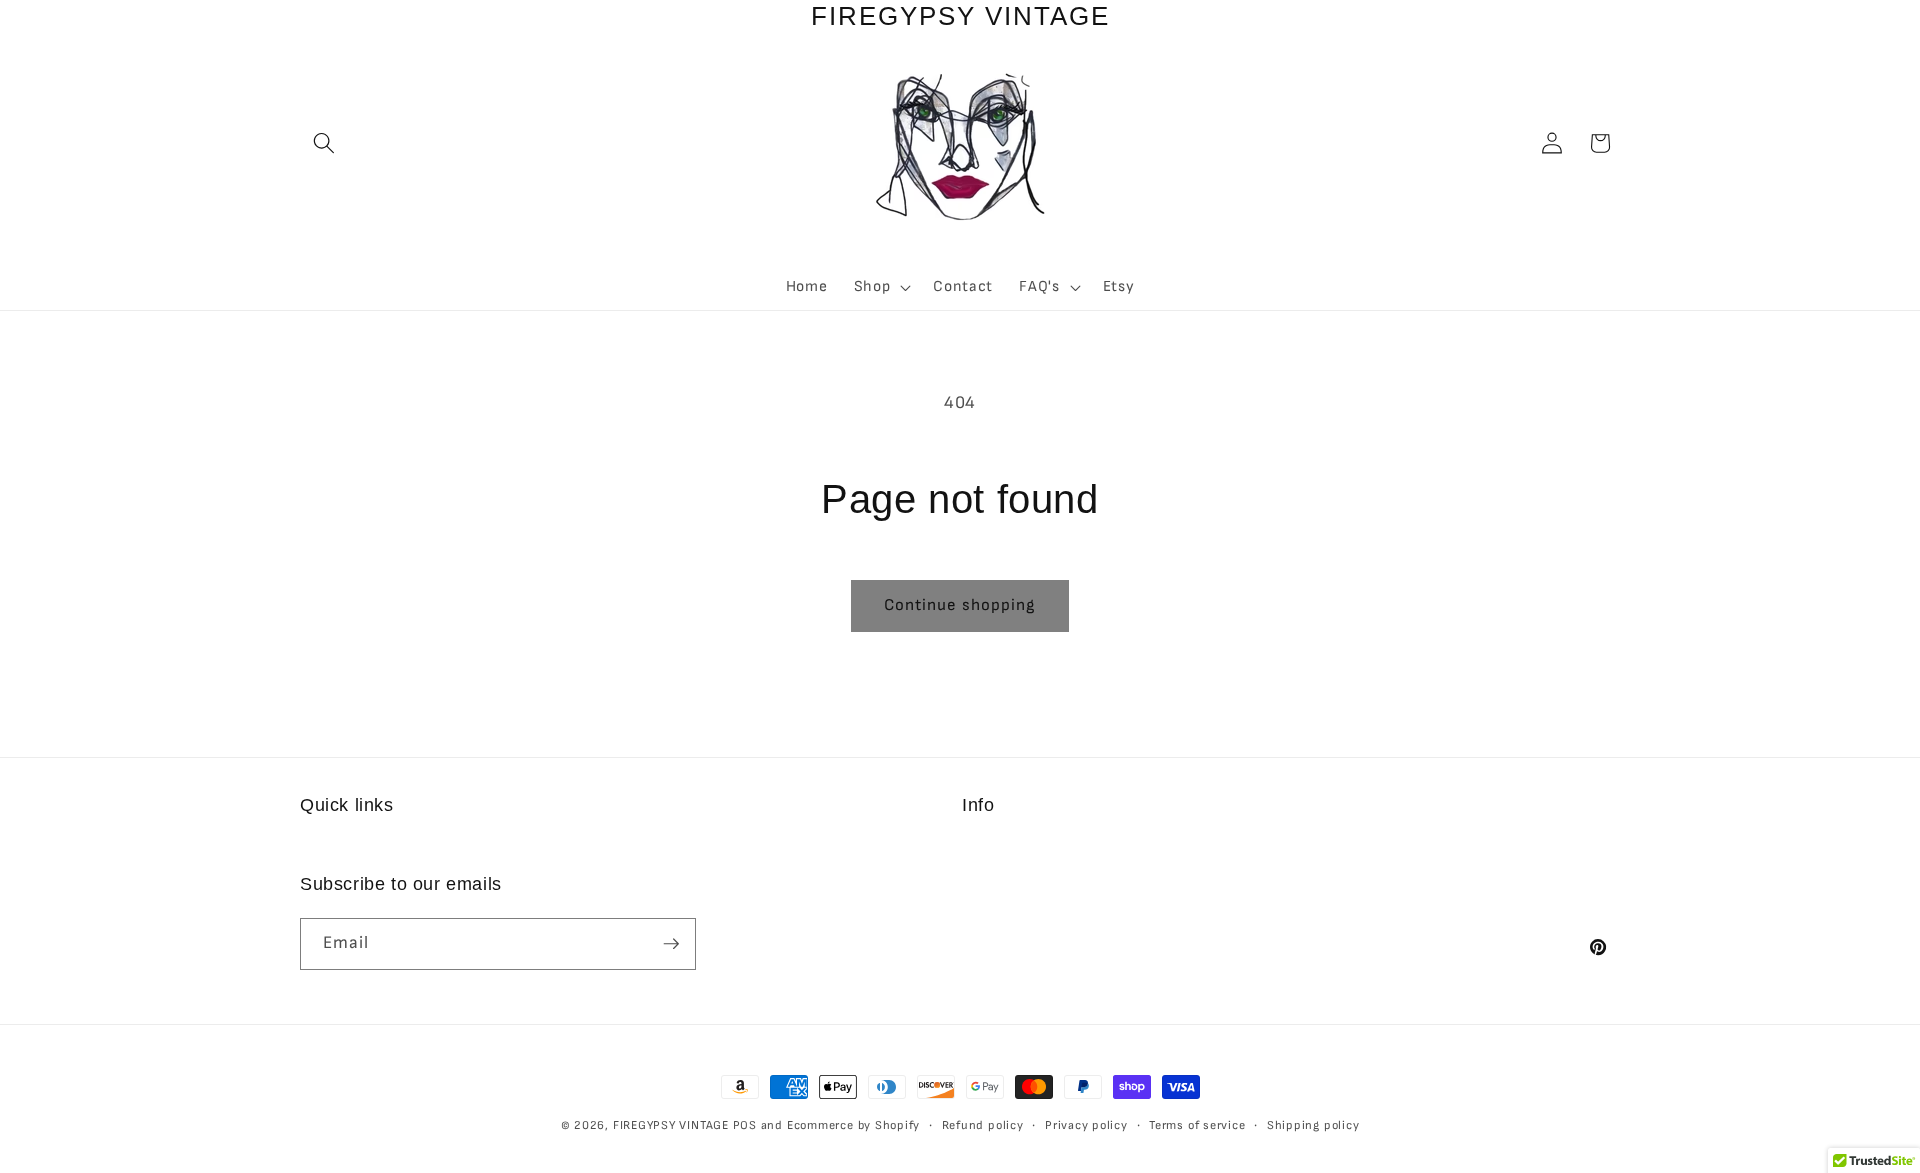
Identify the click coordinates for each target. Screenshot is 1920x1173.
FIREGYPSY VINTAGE (673, 1125)
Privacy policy (1086, 1125)
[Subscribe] (671, 944)
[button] (324, 143)
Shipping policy (1313, 1125)
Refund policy (983, 1125)
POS (745, 1125)
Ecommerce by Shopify (853, 1125)
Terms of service (1197, 1125)
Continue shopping (960, 605)
